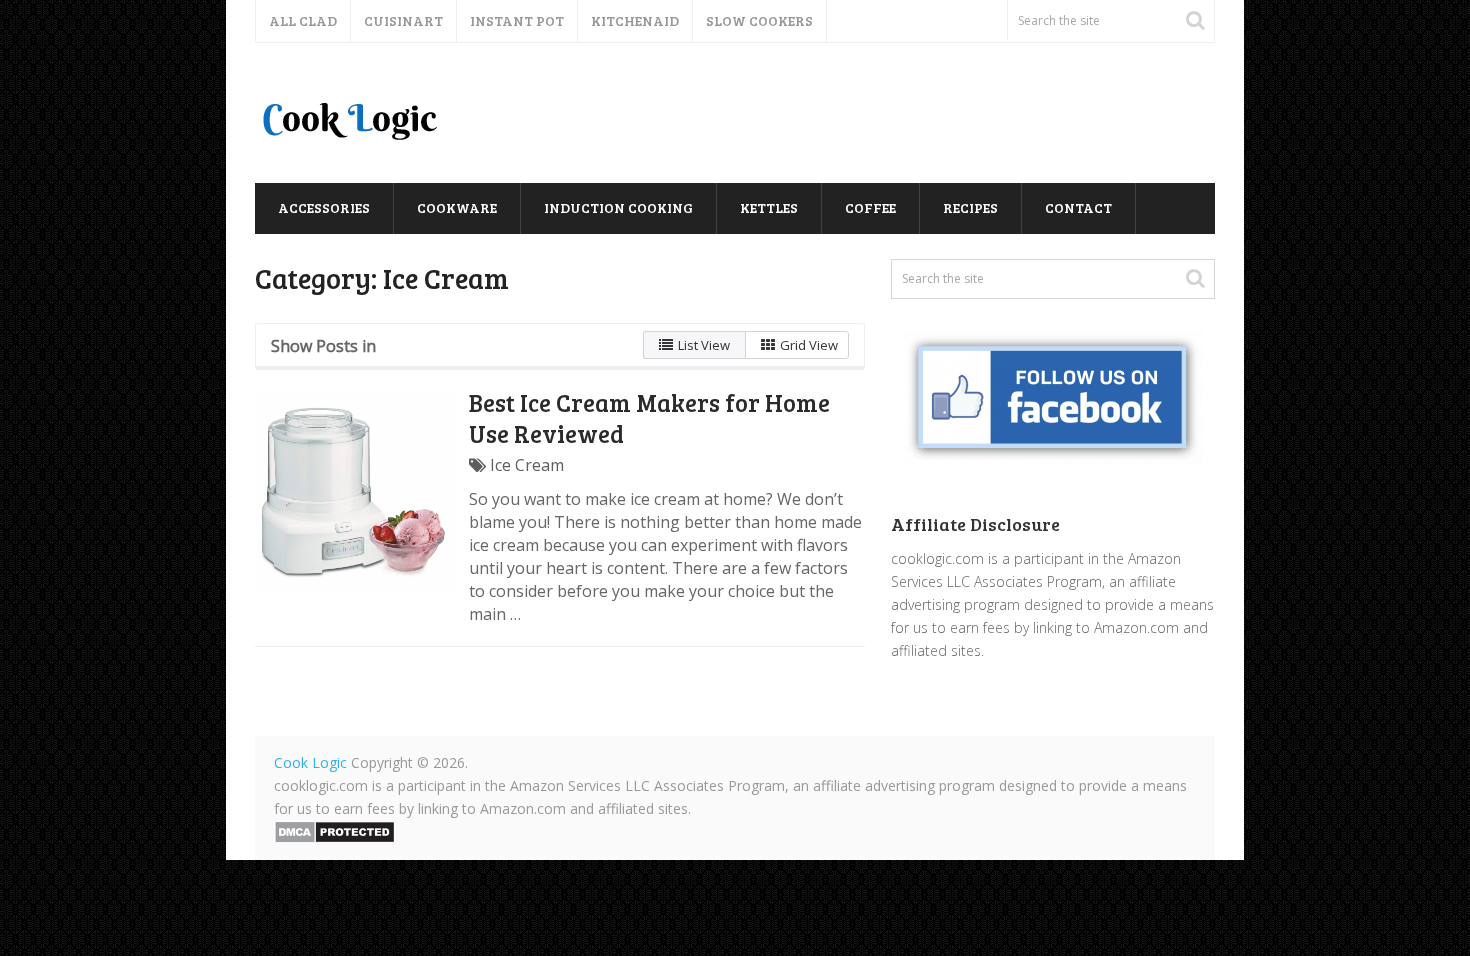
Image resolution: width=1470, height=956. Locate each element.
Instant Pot (517, 20)
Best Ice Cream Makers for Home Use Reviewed (649, 418)
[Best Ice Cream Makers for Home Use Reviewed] (355, 494)
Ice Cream (527, 465)
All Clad (303, 20)
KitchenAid (635, 20)
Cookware (457, 207)
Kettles (769, 207)
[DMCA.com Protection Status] (334, 838)
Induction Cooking (618, 207)
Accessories (324, 207)
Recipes (970, 207)
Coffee (870, 207)
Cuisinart (403, 20)
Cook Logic (310, 762)
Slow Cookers (759, 20)
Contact (1078, 207)
